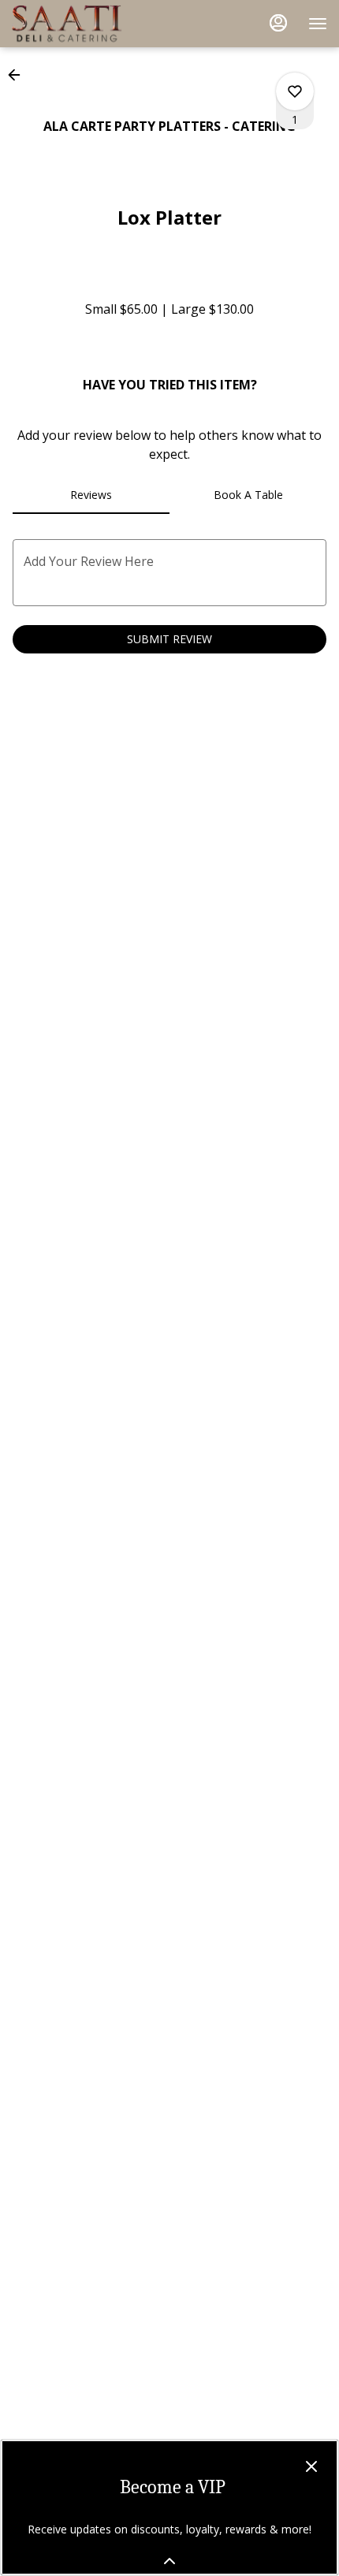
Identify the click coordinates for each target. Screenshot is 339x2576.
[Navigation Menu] (318, 24)
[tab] (91, 495)
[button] (19, 75)
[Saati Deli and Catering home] (83, 24)
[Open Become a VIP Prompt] (169, 2561)
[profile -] (278, 23)
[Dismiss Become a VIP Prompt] (311, 2466)
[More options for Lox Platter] (295, 91)
